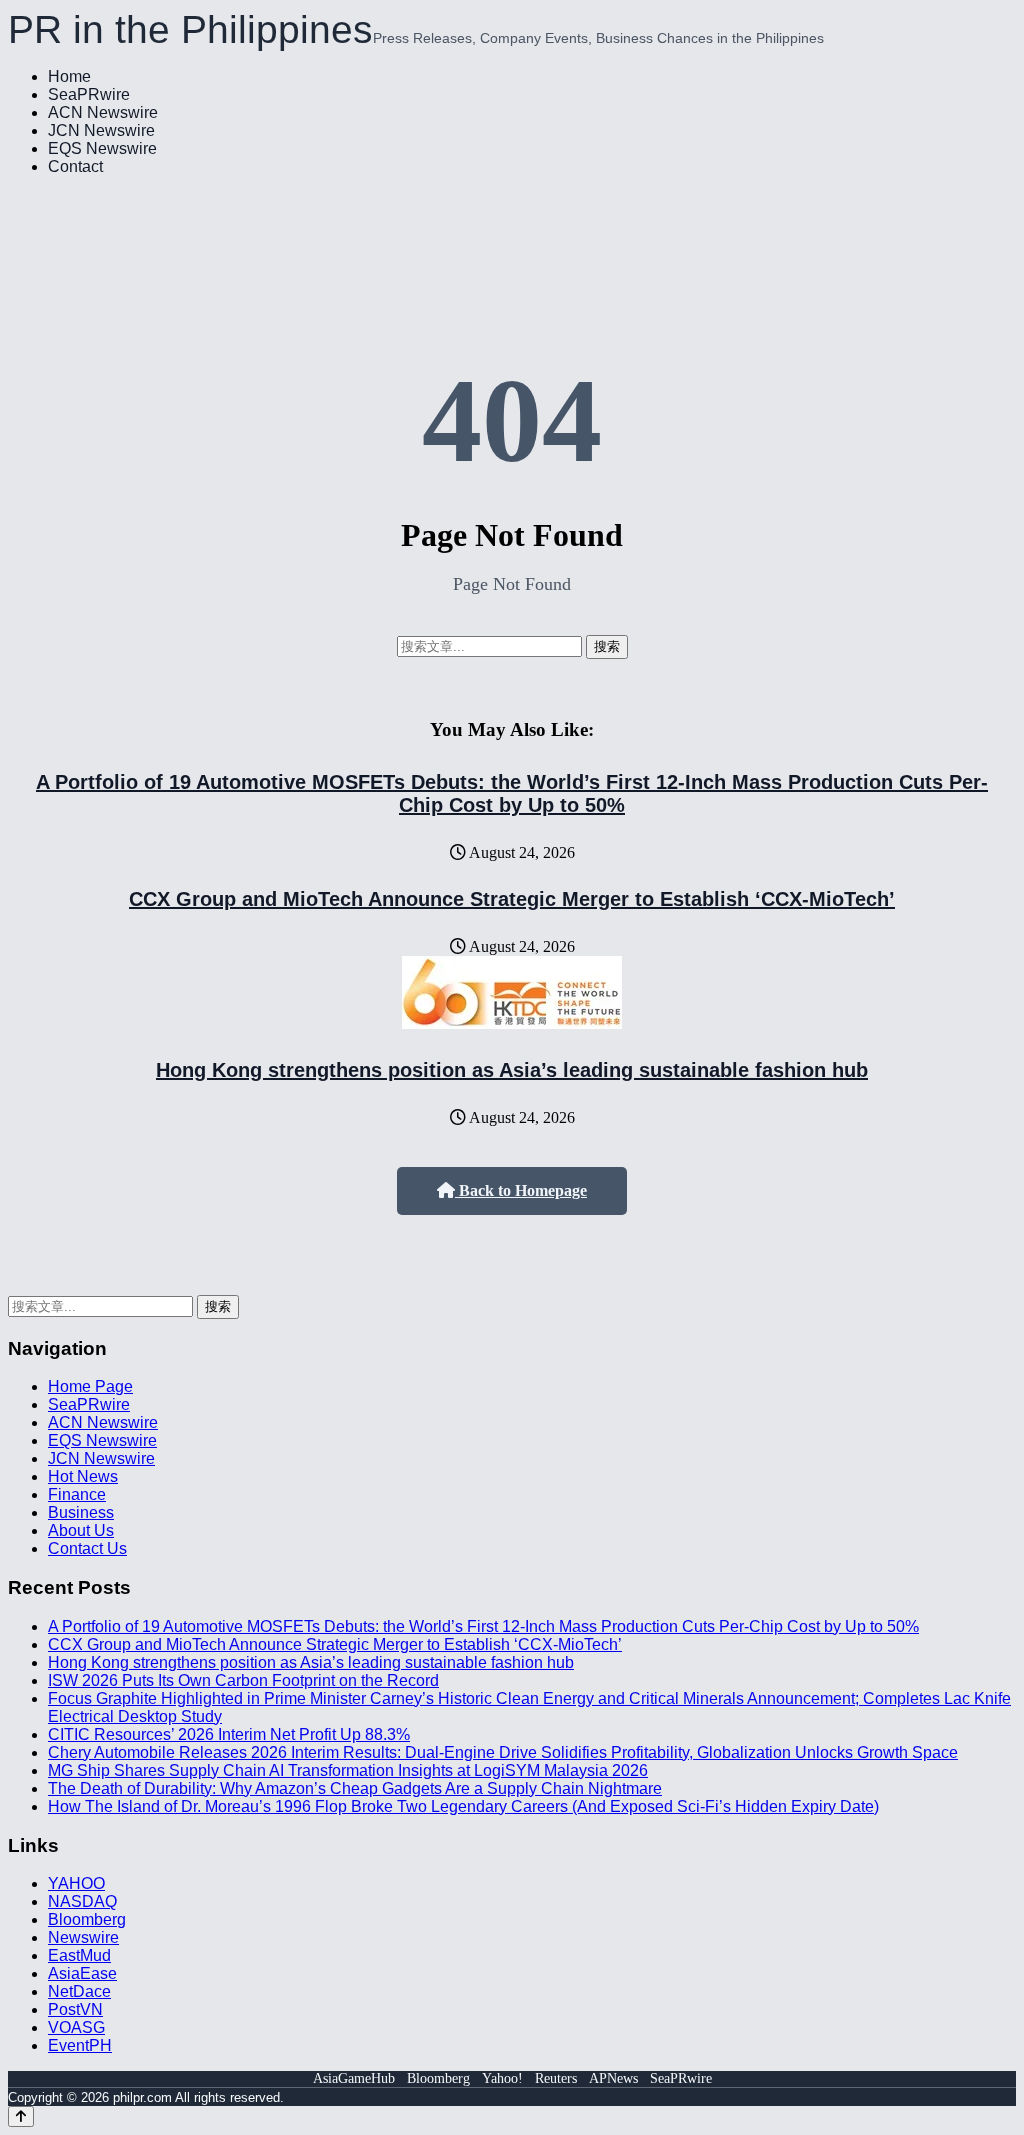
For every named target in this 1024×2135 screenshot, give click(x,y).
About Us (81, 1530)
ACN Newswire (103, 112)
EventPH (80, 2045)
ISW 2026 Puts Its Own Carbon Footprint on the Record (243, 1680)
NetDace (79, 1991)
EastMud (79, 1955)
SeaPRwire (89, 94)
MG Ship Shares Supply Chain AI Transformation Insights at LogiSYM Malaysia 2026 (348, 1770)
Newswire (83, 1937)
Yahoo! (502, 2078)
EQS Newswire (102, 148)
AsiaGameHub (354, 2078)
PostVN (75, 2009)
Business (81, 1512)
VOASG (76, 2027)
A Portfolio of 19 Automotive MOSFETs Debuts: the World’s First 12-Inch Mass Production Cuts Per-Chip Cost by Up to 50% (512, 793)
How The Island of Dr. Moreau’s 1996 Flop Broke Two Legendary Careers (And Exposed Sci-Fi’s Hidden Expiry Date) (463, 1806)
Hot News (83, 1476)
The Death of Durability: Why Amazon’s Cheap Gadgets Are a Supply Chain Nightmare (355, 1788)
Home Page (90, 1386)
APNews (613, 2078)
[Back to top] (21, 2116)
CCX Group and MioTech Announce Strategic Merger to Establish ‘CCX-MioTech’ (512, 899)
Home (69, 76)
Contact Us (87, 1548)
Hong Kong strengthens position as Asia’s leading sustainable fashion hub (512, 1070)
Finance (77, 1494)
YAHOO (76, 1883)
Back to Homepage (521, 1190)
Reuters (556, 2078)
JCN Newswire (101, 130)
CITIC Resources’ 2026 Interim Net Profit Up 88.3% (229, 1734)
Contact (75, 166)
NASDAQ (82, 1901)
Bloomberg (87, 1919)
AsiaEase (82, 1973)
